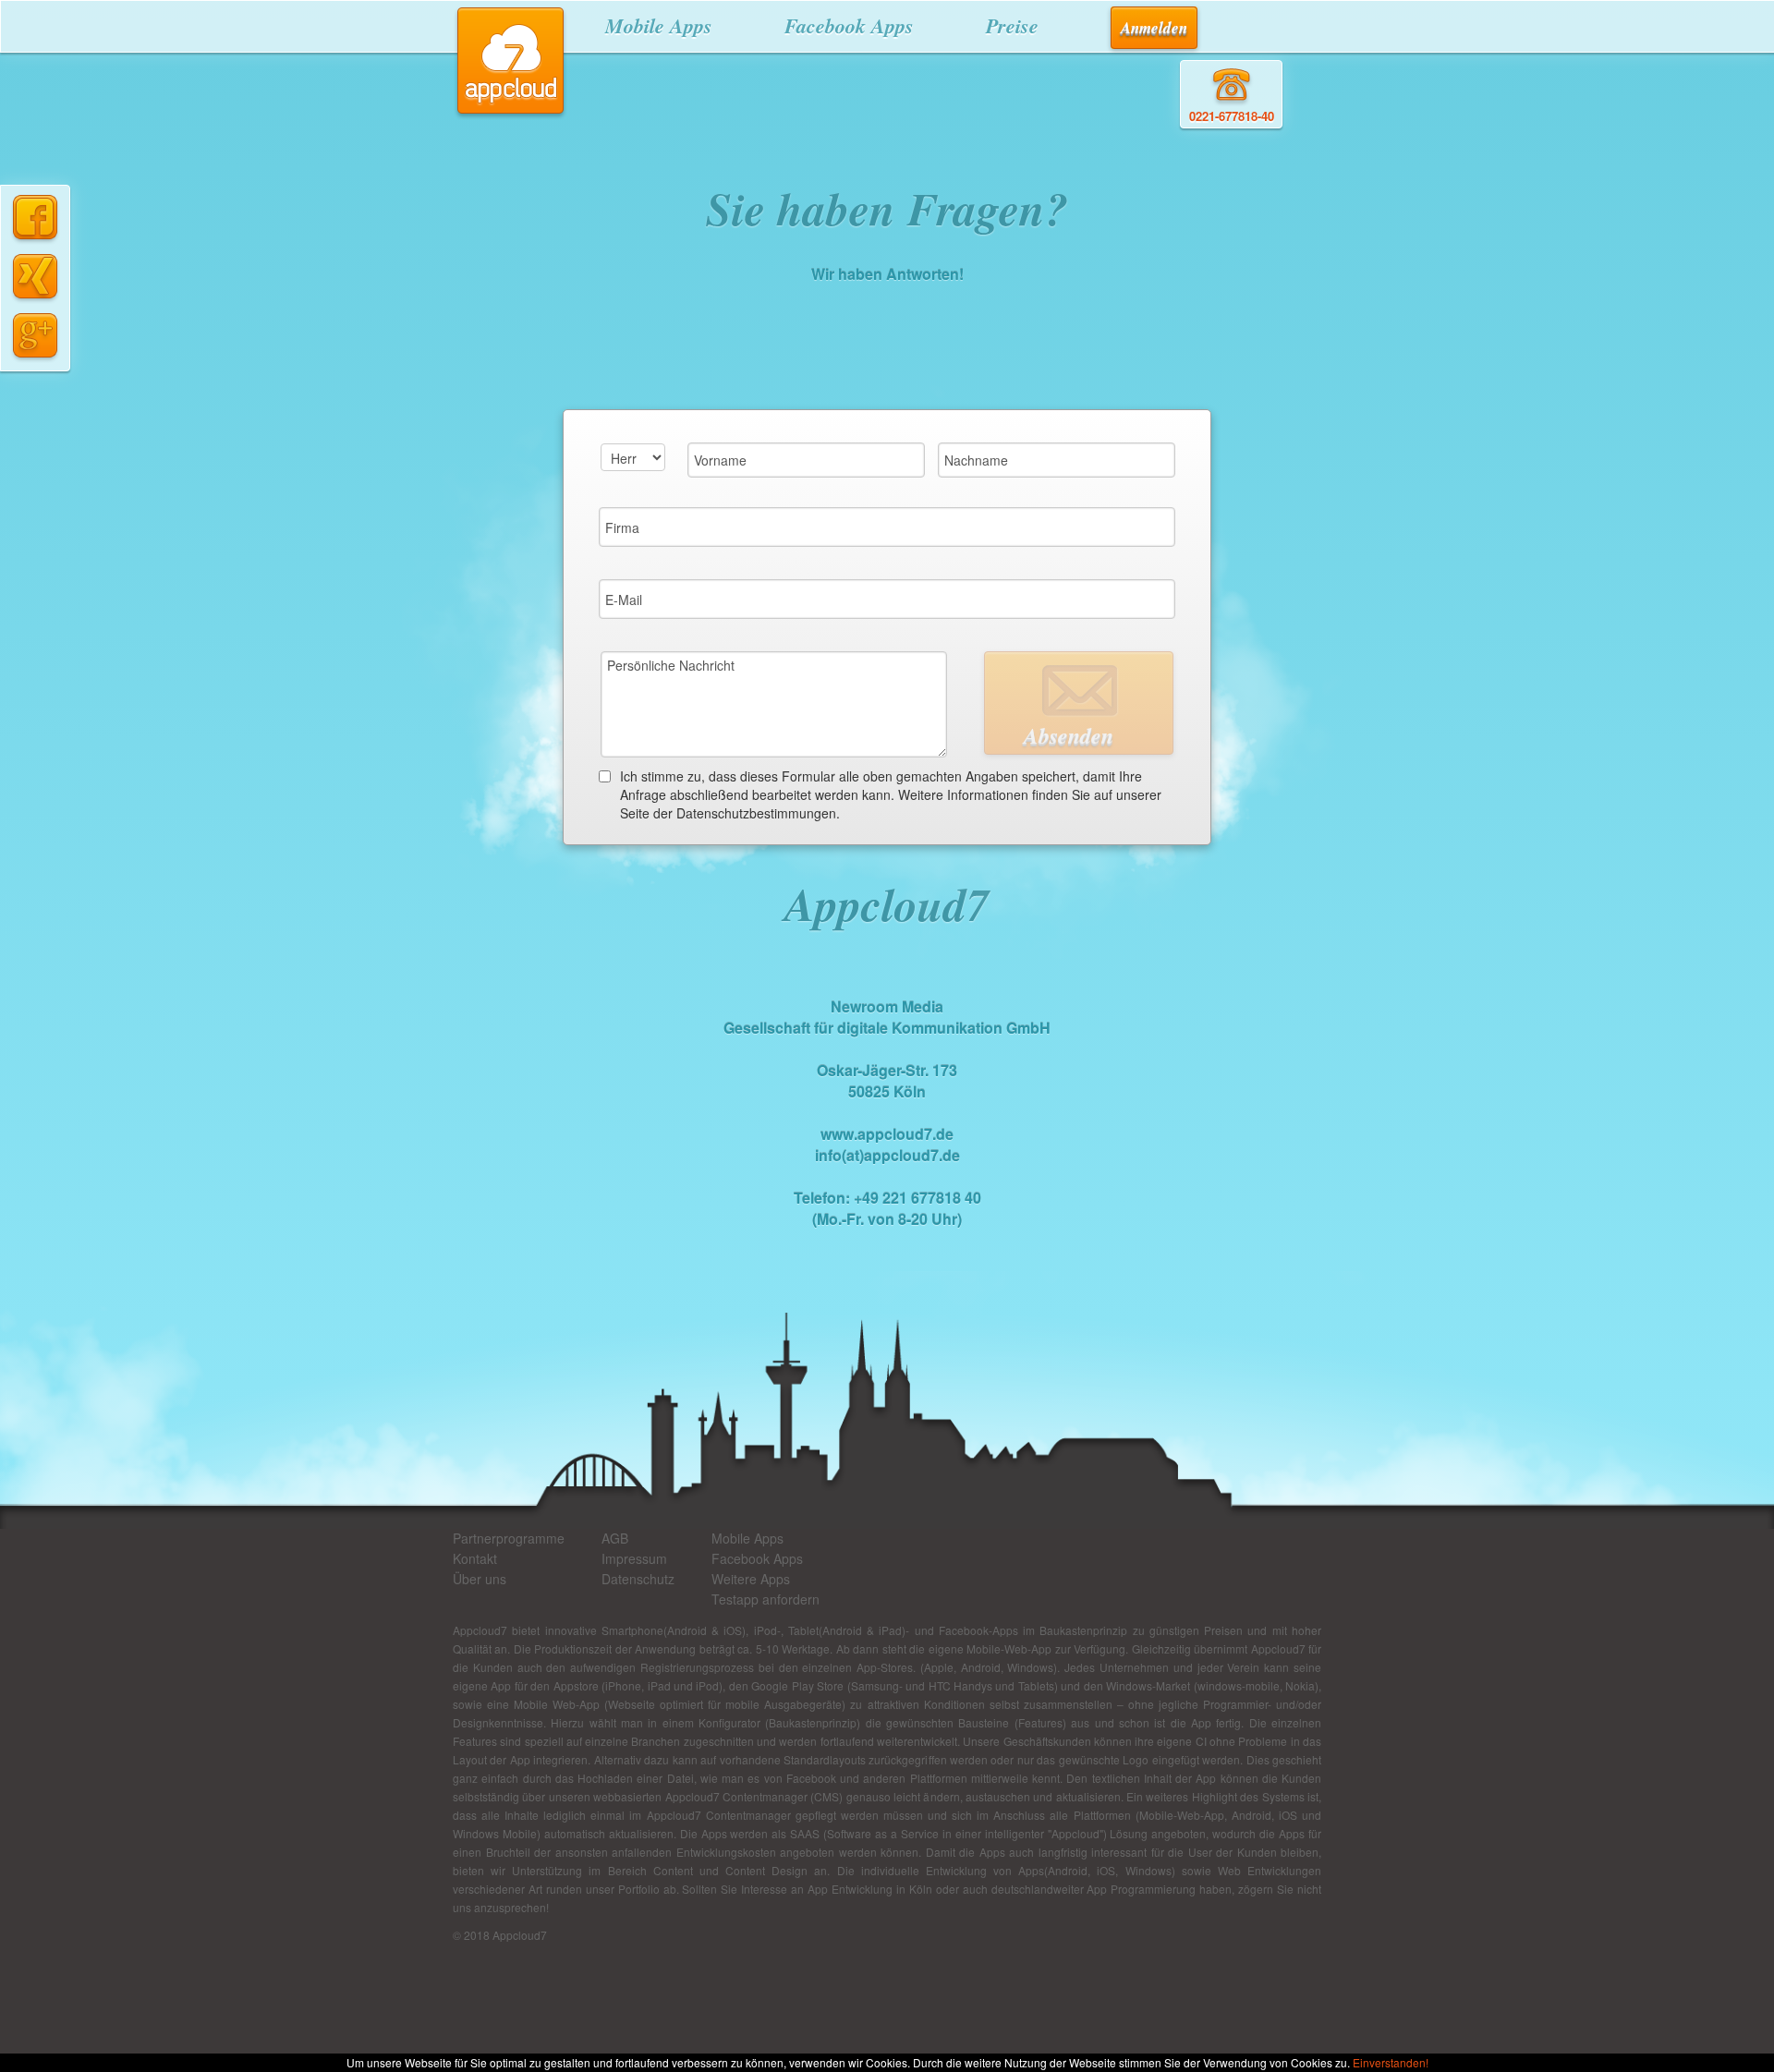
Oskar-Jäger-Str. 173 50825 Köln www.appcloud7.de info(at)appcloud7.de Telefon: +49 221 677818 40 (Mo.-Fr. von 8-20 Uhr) (887, 1113)
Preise (1012, 25)
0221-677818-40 (1232, 116)
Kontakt (475, 1558)
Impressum (634, 1558)
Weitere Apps (751, 1579)
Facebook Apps (849, 25)
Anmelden (1154, 28)
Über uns (480, 1579)
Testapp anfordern (765, 1599)
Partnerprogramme (509, 1538)
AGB (615, 1538)
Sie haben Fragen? (887, 208)
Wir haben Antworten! (887, 274)
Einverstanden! (1391, 2062)
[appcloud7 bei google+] (35, 333)
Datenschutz (638, 1579)
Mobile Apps (659, 25)
